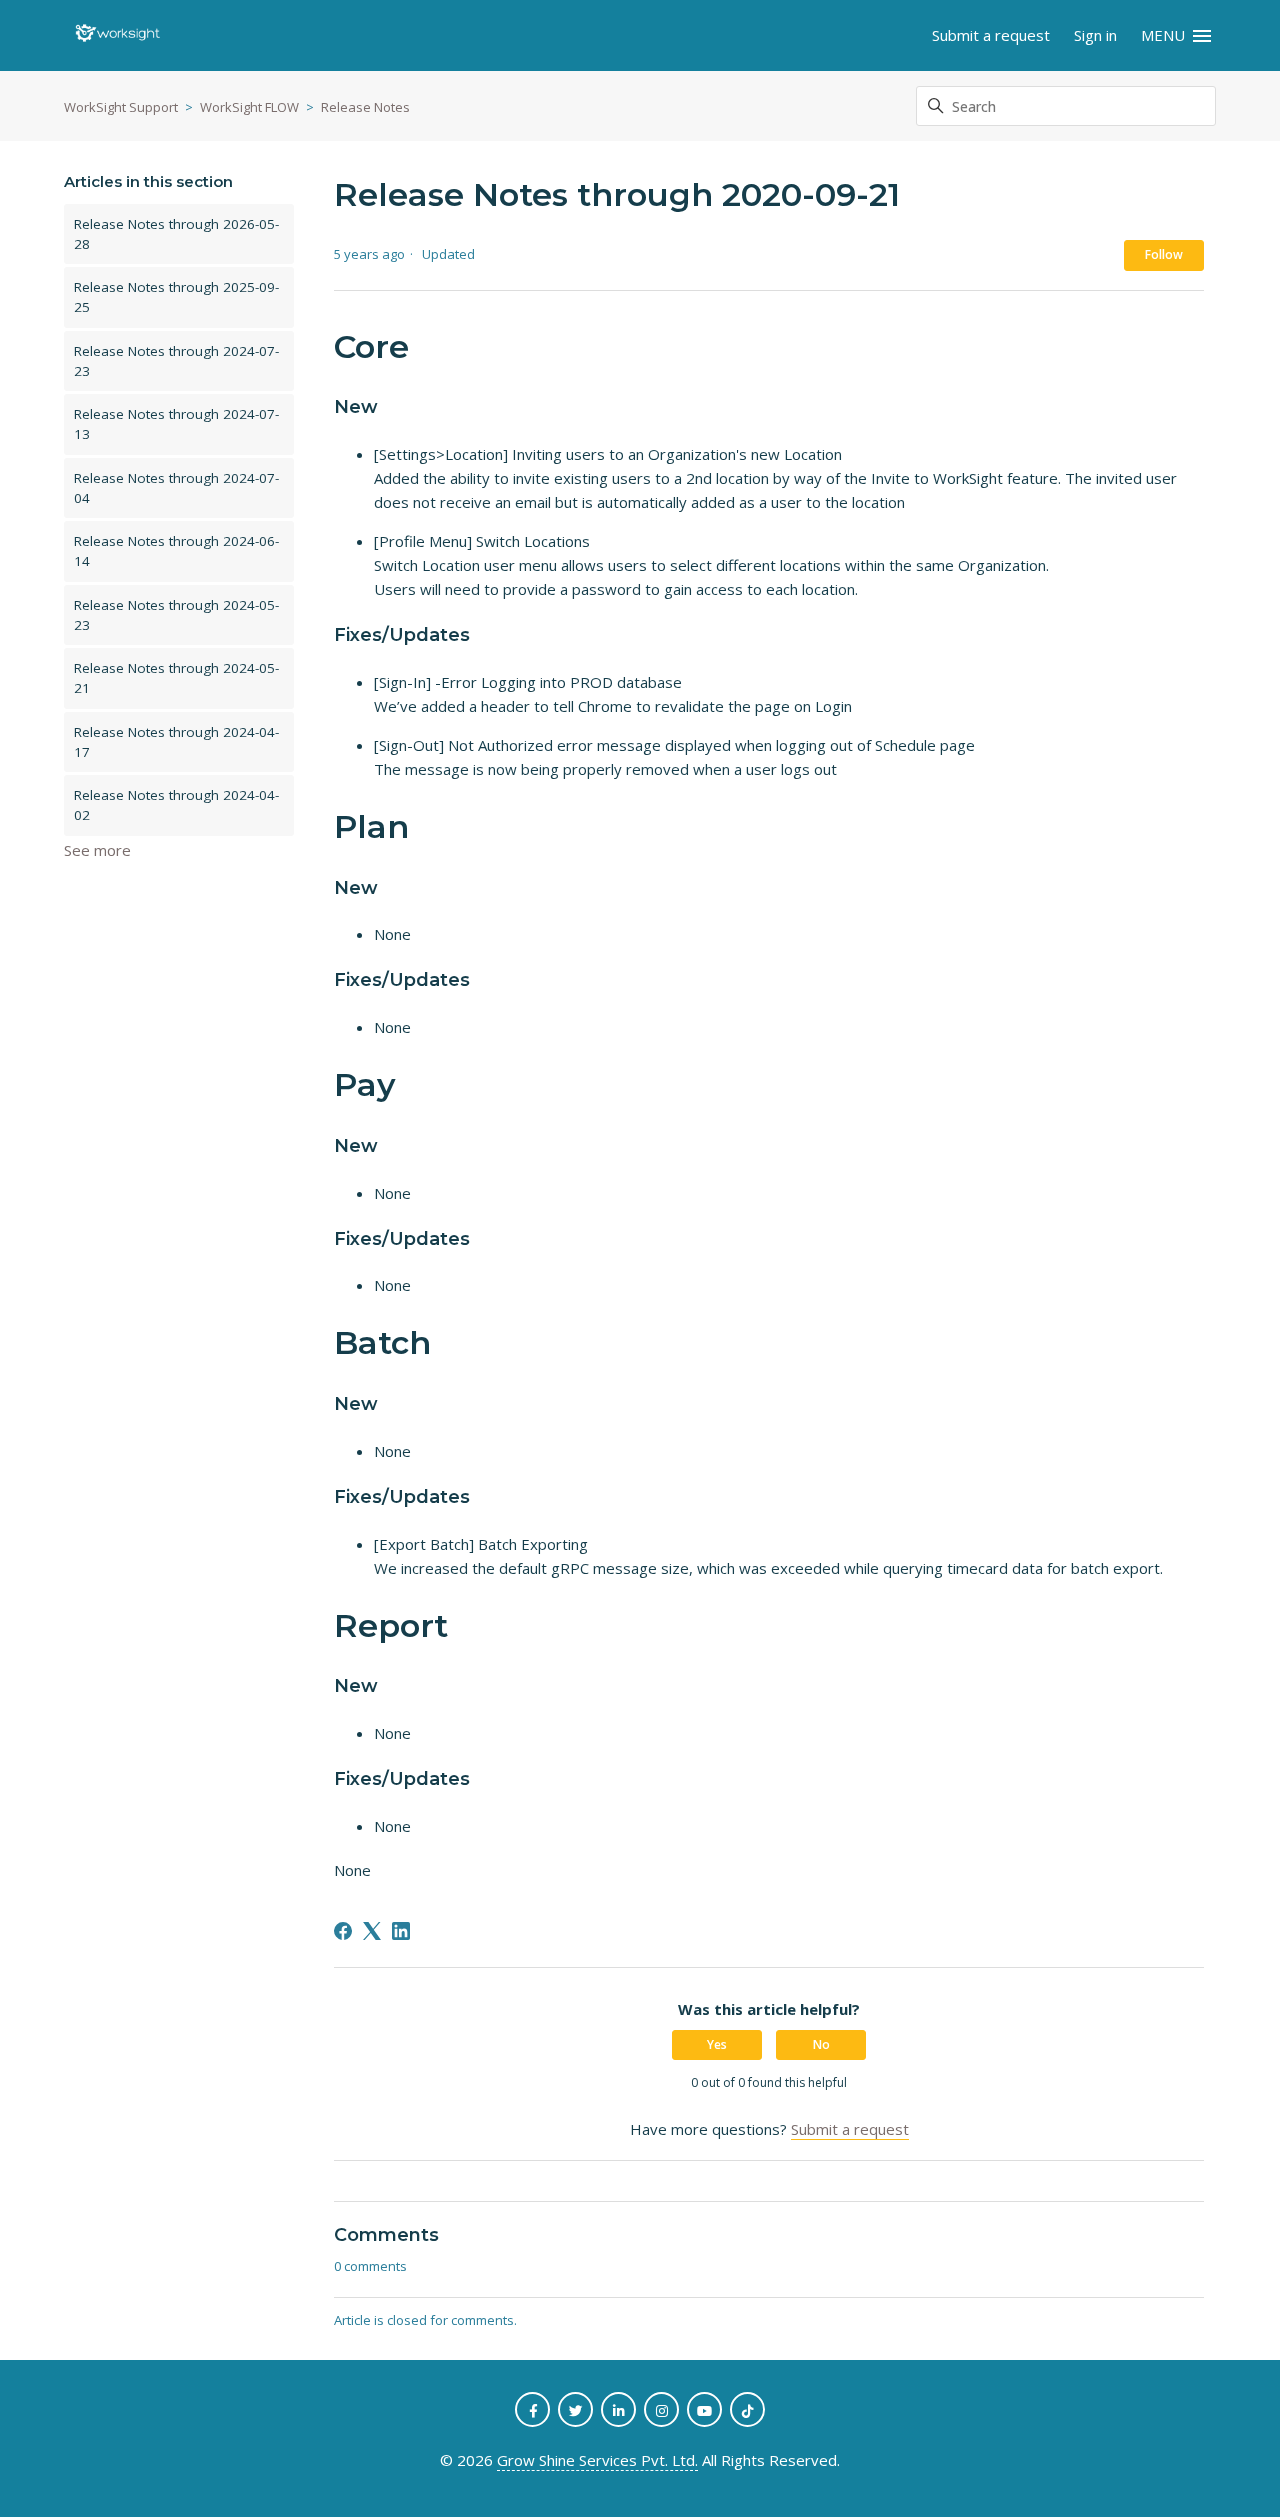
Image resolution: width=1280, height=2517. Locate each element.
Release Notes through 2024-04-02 (176, 805)
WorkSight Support (121, 107)
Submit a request (991, 35)
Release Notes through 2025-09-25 (176, 297)
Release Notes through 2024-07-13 (176, 424)
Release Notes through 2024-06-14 (176, 551)
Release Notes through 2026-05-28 (176, 234)
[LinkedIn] (401, 1931)
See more (97, 850)
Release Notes (365, 107)
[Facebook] (343, 1931)
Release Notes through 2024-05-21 (176, 678)
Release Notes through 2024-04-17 (176, 742)
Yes (717, 2044)
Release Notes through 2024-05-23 (176, 615)
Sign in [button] (1095, 35)
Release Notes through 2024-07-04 (176, 488)
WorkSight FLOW (249, 107)
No (821, 2044)
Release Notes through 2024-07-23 (176, 361)
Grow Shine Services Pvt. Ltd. (597, 2460)
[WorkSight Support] (118, 36)
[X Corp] (372, 1931)
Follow (1164, 254)
